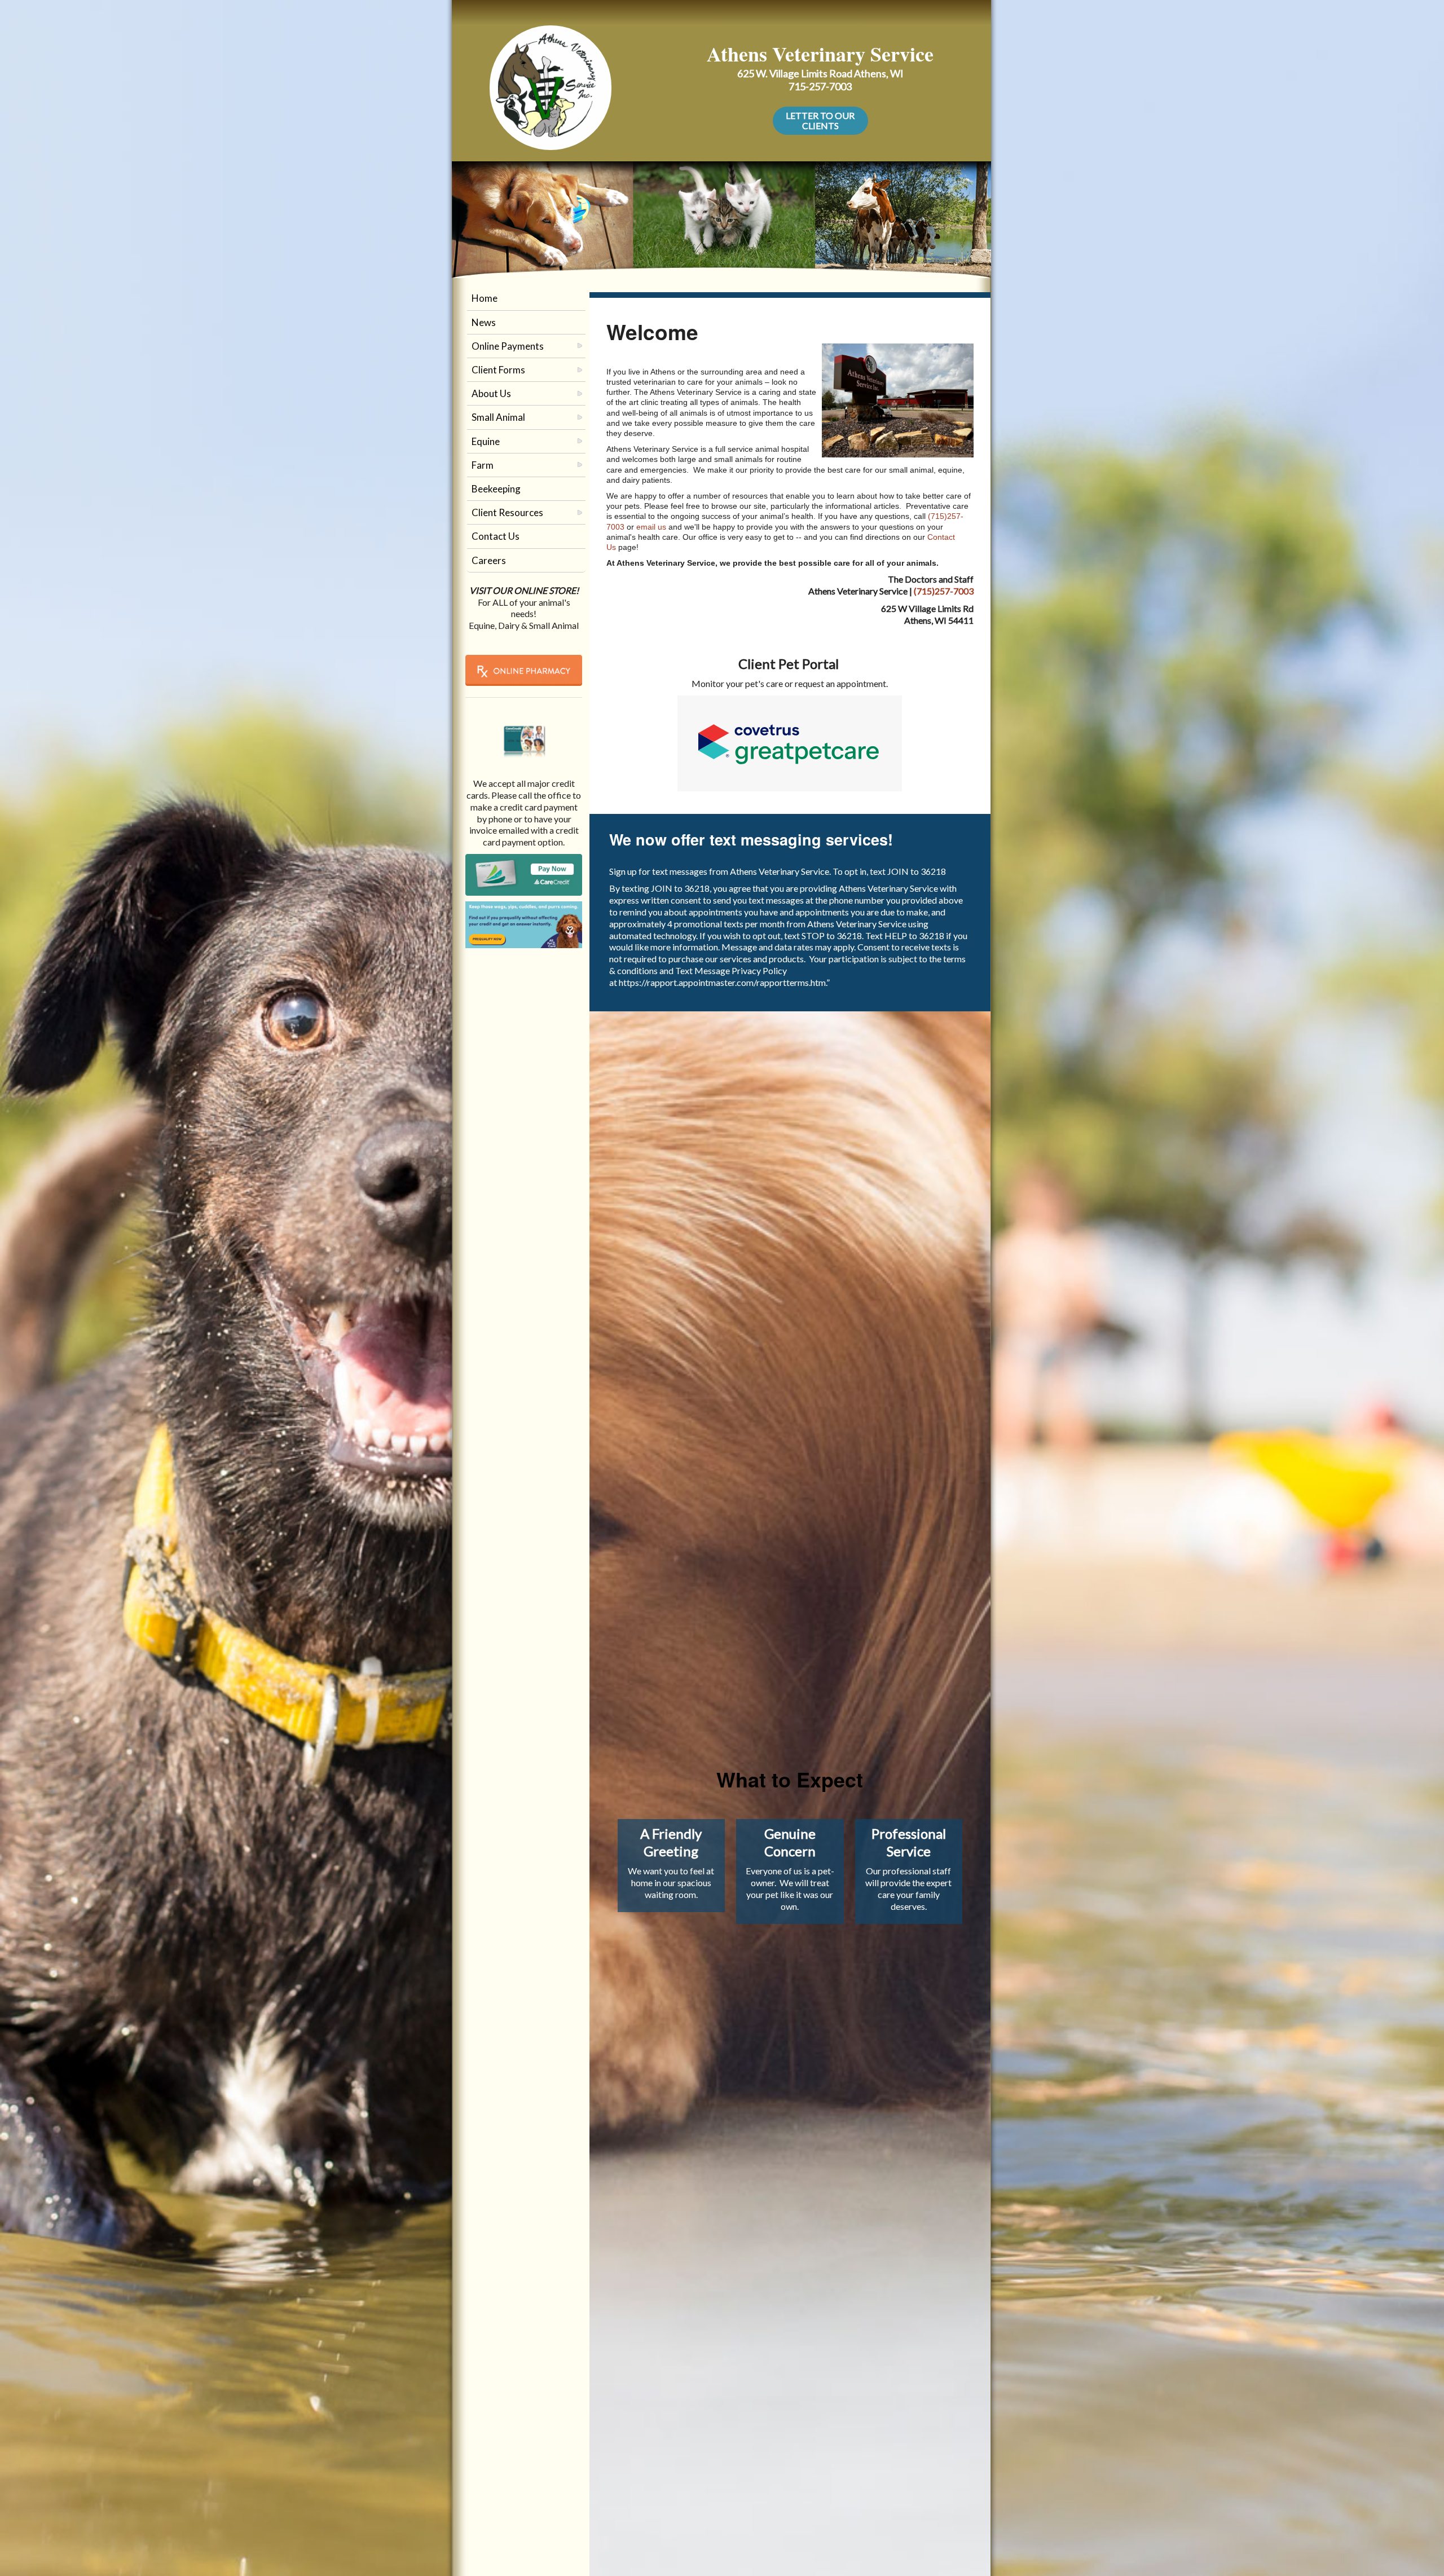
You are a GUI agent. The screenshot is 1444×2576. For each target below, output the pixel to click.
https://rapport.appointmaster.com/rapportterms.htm (722, 982)
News (484, 322)
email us (652, 527)
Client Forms (498, 370)
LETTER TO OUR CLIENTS (820, 120)
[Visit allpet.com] (524, 924)
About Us (491, 393)
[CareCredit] (524, 874)
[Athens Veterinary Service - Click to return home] (551, 85)
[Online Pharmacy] (524, 670)
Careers (489, 560)
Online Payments (508, 346)
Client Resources (507, 512)
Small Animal (498, 417)
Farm (483, 465)
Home (485, 298)
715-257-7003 (820, 86)
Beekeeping (496, 489)
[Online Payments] (524, 734)
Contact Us (496, 536)
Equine (486, 441)
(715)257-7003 (944, 591)
